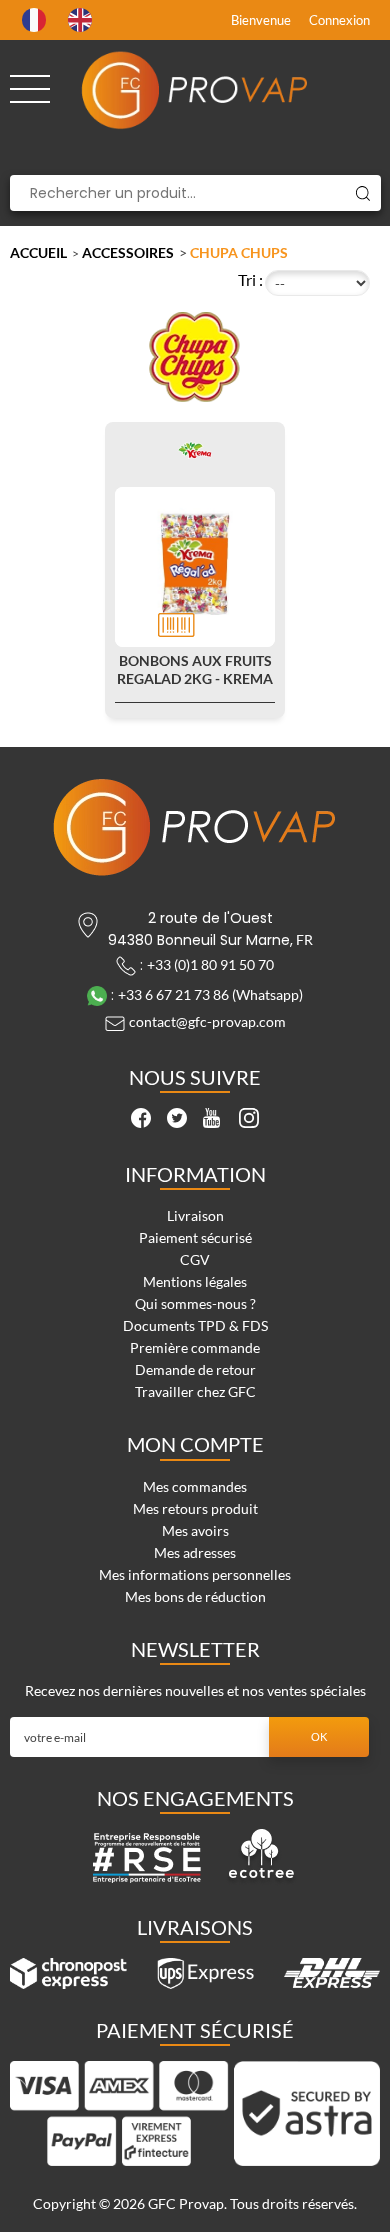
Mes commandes (195, 1486)
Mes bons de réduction (195, 1596)
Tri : (250, 279)
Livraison (195, 1215)
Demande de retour (195, 1369)
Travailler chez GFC (195, 1391)
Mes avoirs (195, 1530)
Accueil (38, 252)
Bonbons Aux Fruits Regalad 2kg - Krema (195, 669)
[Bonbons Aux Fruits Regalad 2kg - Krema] (195, 567)
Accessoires (128, 252)
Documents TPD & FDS (195, 1325)
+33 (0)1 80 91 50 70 (210, 964)
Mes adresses (195, 1552)
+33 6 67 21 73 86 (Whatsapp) (210, 994)
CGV (195, 1259)
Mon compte (195, 1444)
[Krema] (195, 449)
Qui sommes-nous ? (195, 1303)
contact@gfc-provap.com (207, 1021)
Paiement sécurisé (195, 1237)
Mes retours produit (195, 1508)
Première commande (195, 1347)
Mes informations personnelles (195, 1574)
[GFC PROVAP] (195, 90)
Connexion (339, 20)
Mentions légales (195, 1281)
